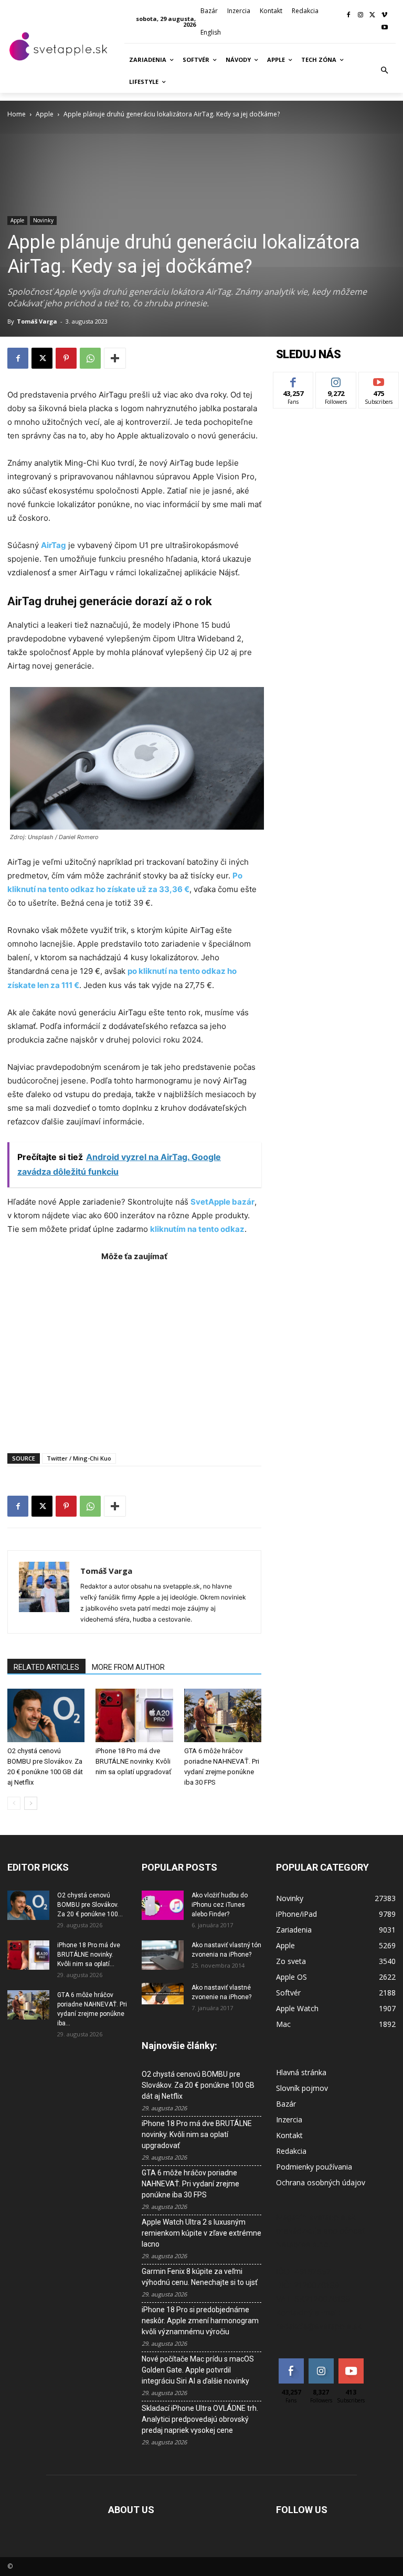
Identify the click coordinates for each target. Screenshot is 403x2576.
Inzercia (289, 2119)
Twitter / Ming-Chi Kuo (79, 1458)
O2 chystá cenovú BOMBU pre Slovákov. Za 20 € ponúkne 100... (90, 1905)
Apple (45, 114)
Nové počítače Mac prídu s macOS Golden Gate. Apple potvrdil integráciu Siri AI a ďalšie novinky (198, 2370)
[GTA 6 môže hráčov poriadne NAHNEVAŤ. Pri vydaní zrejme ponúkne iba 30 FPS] (223, 1715)
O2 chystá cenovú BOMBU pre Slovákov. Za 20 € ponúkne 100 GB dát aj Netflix (198, 2085)
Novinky (43, 220)
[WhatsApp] (90, 358)
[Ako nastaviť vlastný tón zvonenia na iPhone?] (163, 1955)
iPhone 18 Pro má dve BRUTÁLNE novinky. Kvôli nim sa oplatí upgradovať (134, 1761)
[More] (115, 358)
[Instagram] (361, 15)
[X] (372, 15)
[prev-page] (14, 1803)
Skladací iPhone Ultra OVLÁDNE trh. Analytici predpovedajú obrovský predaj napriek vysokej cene (200, 2419)
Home (17, 114)
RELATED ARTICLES (46, 1667)
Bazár (286, 2104)
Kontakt (289, 2135)
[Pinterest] (66, 358)
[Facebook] (349, 15)
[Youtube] (384, 28)
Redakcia (291, 2151)
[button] (385, 71)
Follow (336, 380)
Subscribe (379, 380)
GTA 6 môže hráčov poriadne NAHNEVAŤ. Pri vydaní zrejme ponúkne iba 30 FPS (190, 2184)
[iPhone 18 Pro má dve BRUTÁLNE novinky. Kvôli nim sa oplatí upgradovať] (134, 1715)
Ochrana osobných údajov (321, 2182)
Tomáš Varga (37, 321)
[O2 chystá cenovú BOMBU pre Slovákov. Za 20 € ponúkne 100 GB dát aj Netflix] (46, 1715)
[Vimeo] (384, 15)
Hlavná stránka (301, 2072)
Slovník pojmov (302, 2088)
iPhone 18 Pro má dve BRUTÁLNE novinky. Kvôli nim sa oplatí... (89, 1955)
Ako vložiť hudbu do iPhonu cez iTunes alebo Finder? (220, 1905)
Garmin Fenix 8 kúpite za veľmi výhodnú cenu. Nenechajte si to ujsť (200, 2277)
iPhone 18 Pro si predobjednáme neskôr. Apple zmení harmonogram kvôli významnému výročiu (200, 2321)
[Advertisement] (134, 1352)
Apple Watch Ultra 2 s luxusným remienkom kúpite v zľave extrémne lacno (201, 2233)
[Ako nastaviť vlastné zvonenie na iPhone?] (163, 1994)
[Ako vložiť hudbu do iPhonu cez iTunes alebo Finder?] (163, 1905)
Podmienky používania (314, 2167)
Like (294, 380)
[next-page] (31, 1803)
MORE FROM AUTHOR (128, 1667)
